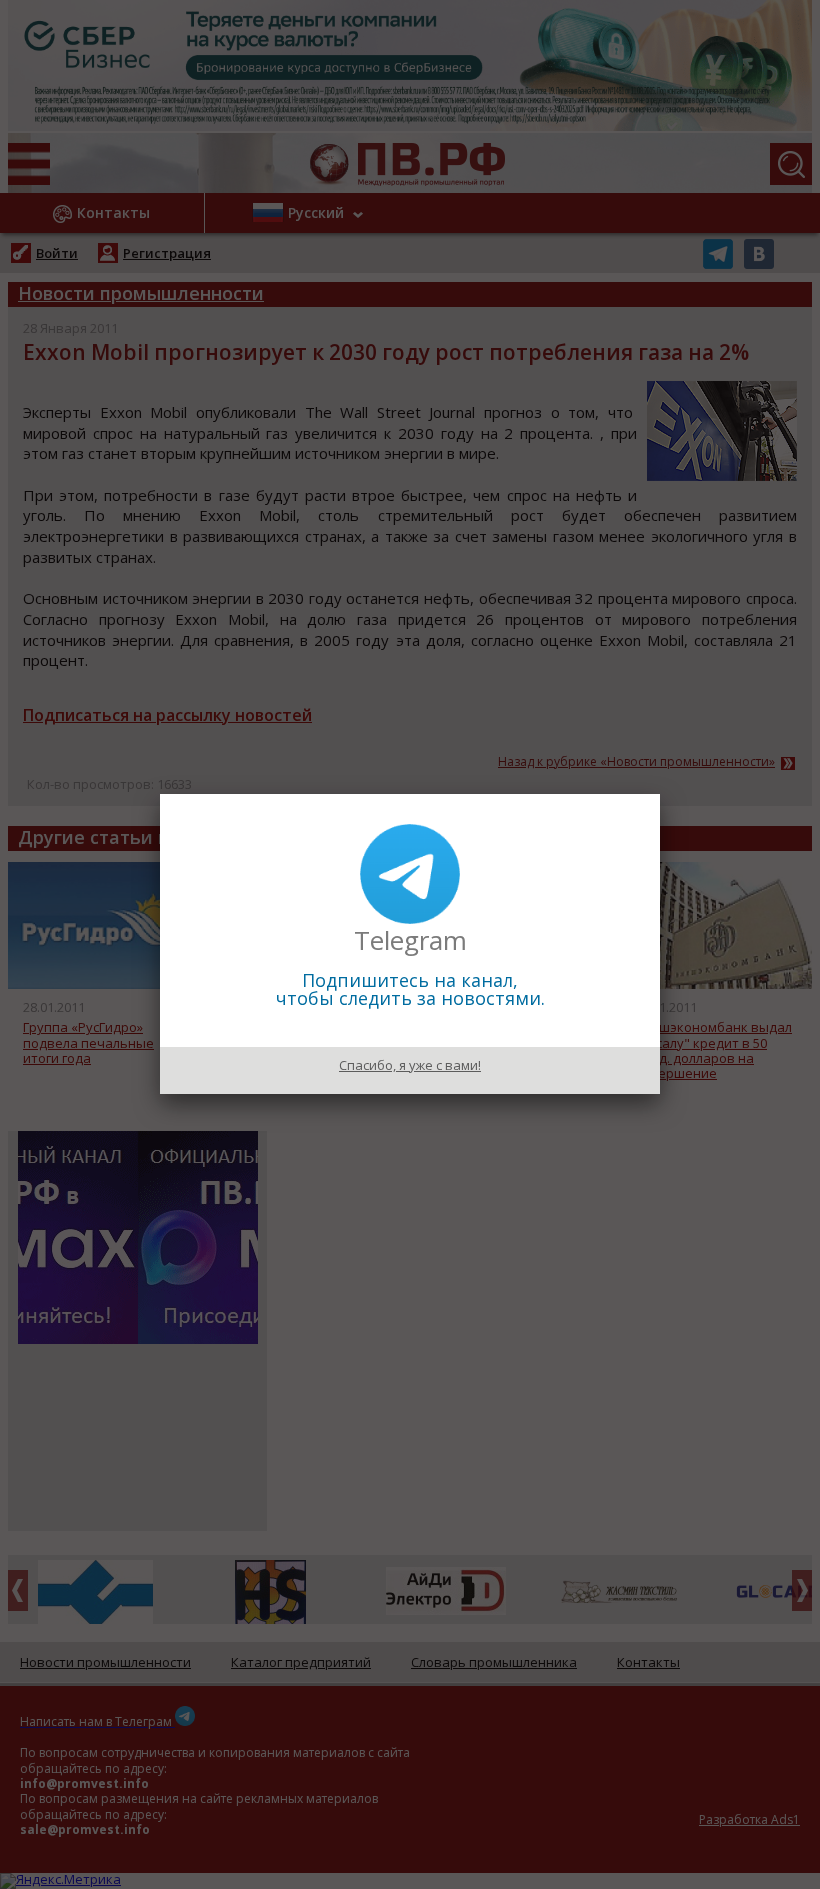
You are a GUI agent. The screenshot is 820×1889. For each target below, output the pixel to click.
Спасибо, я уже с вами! (410, 1065)
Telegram (410, 940)
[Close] (660, 794)
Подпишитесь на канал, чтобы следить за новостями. (410, 989)
